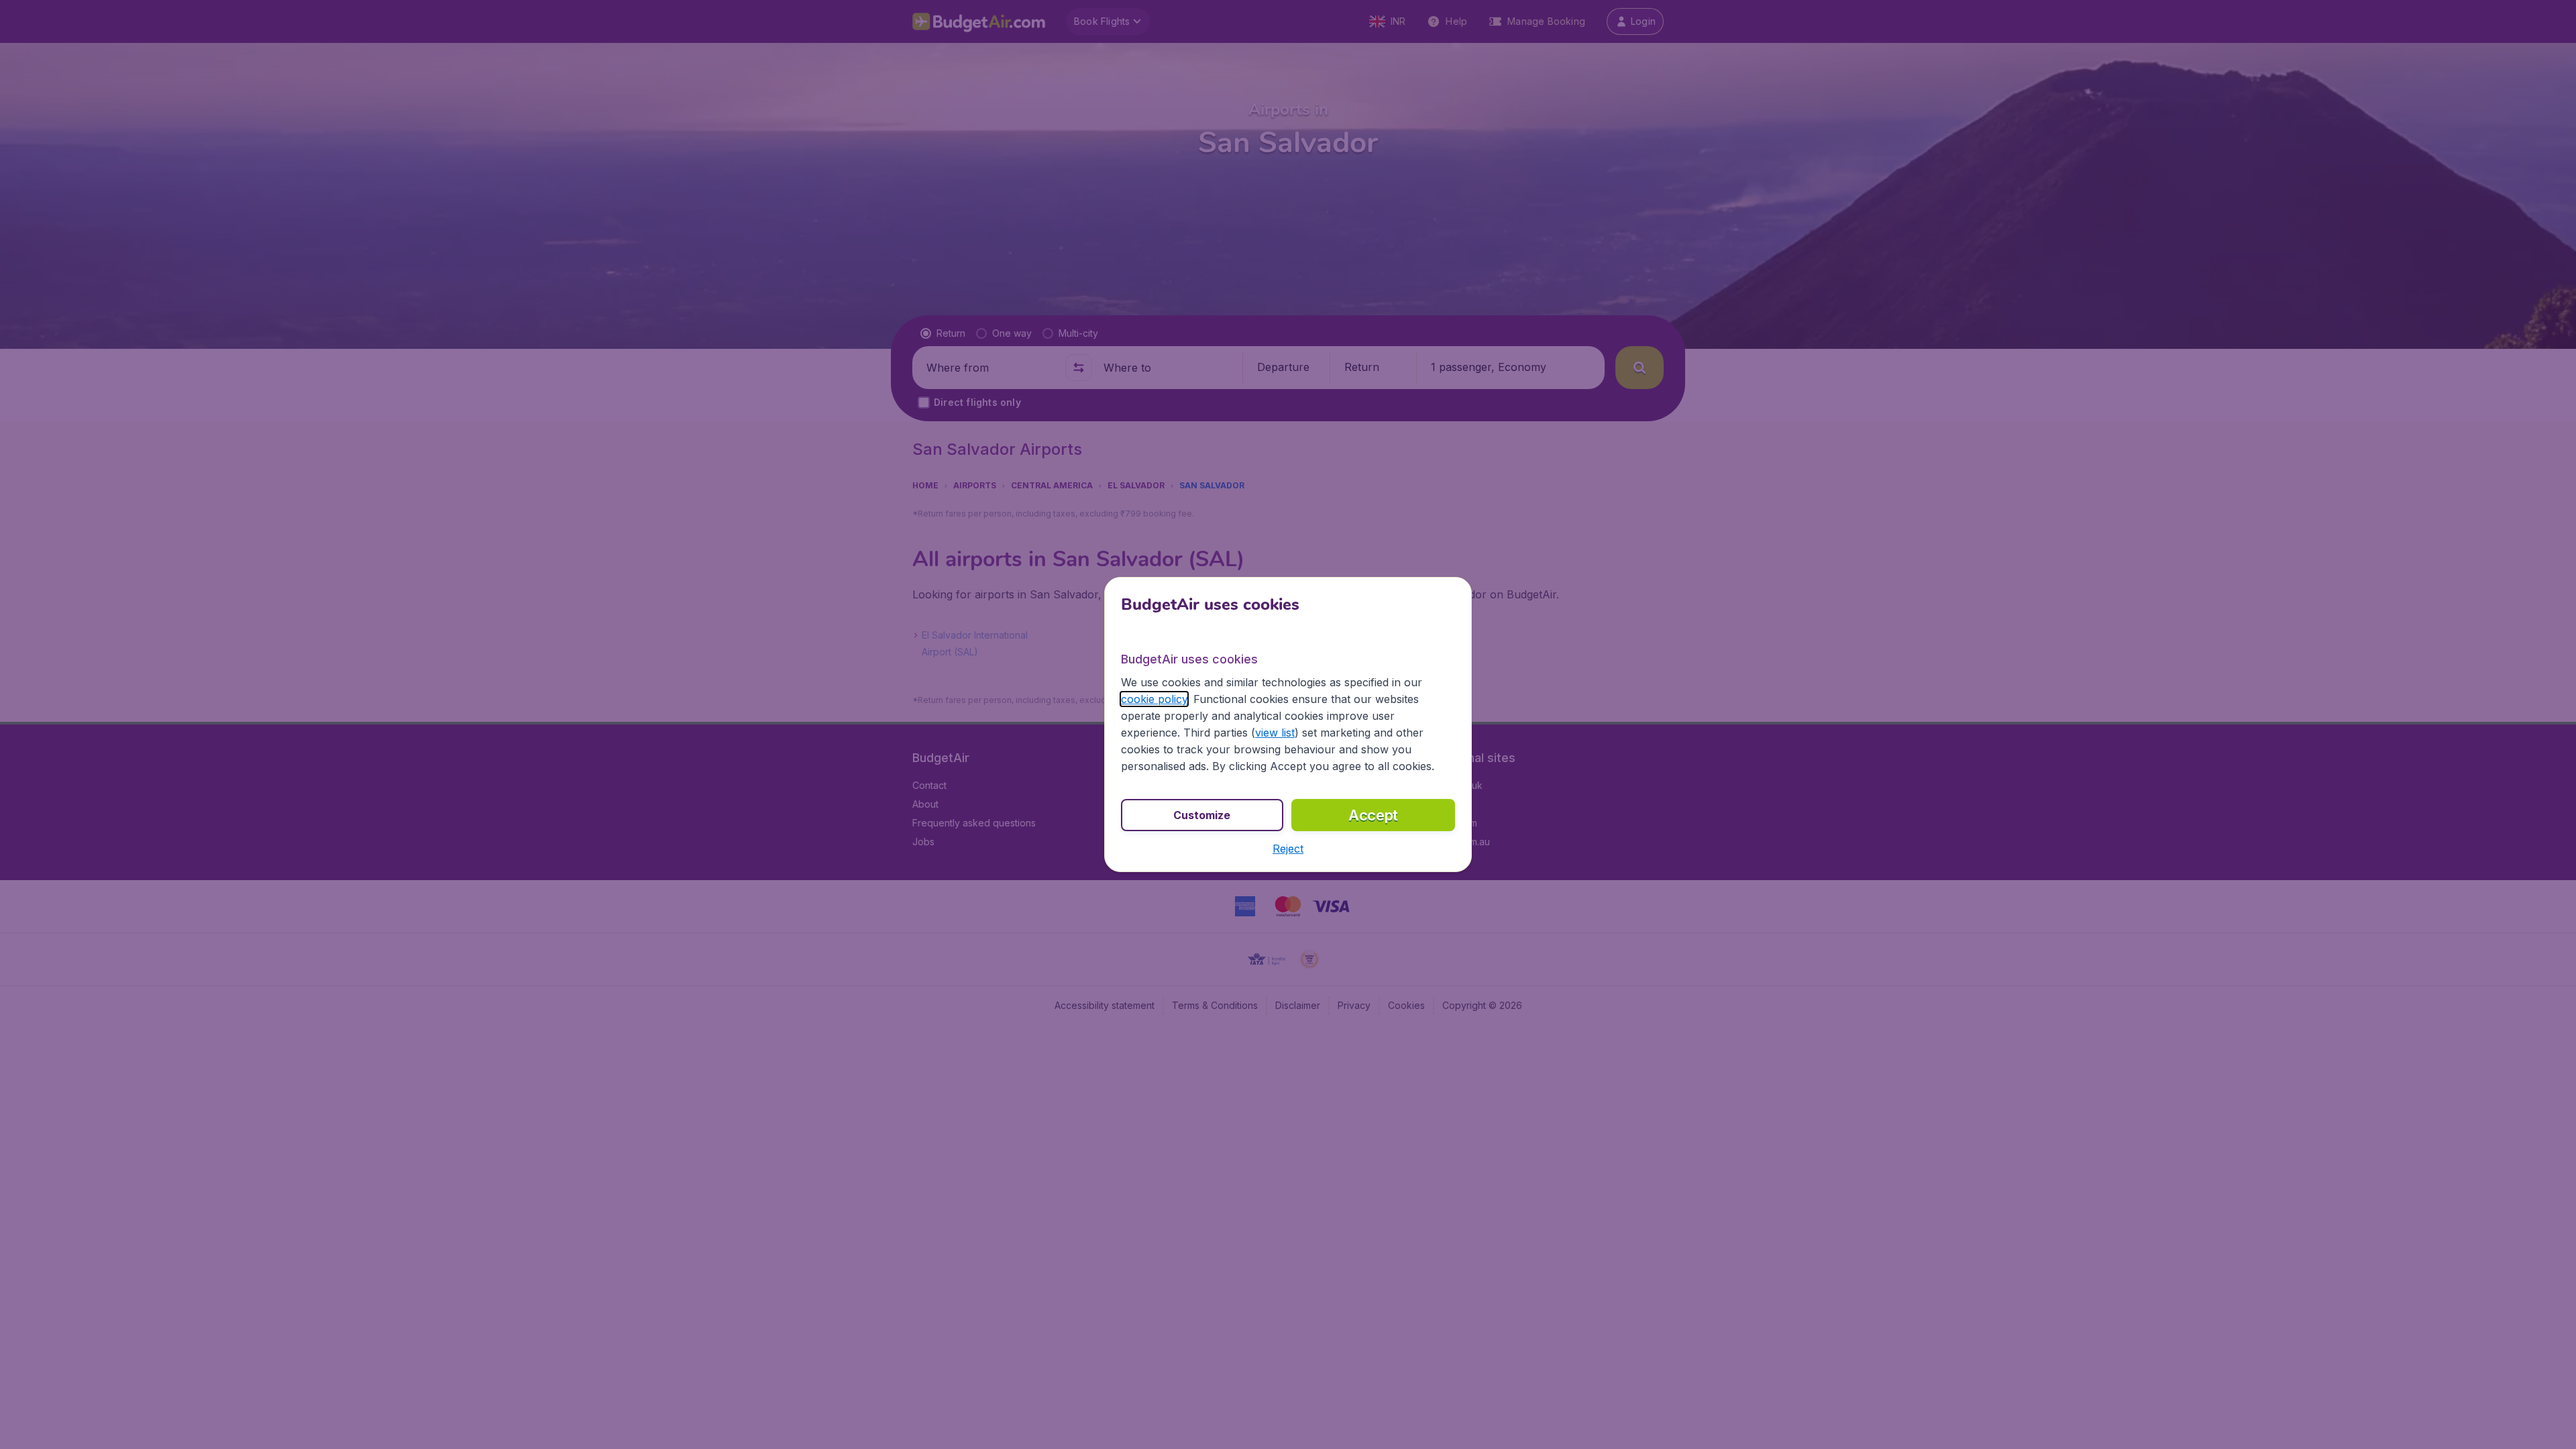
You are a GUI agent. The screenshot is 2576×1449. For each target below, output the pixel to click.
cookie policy (1154, 699)
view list (1275, 733)
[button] (1288, 849)
